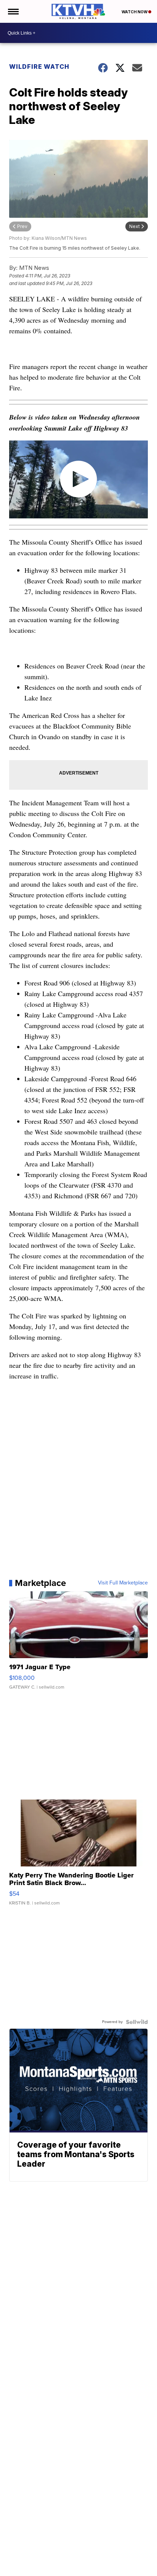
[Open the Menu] (13, 11)
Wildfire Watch (39, 67)
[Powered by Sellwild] (137, 2022)
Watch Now (135, 12)
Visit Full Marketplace (123, 1583)
